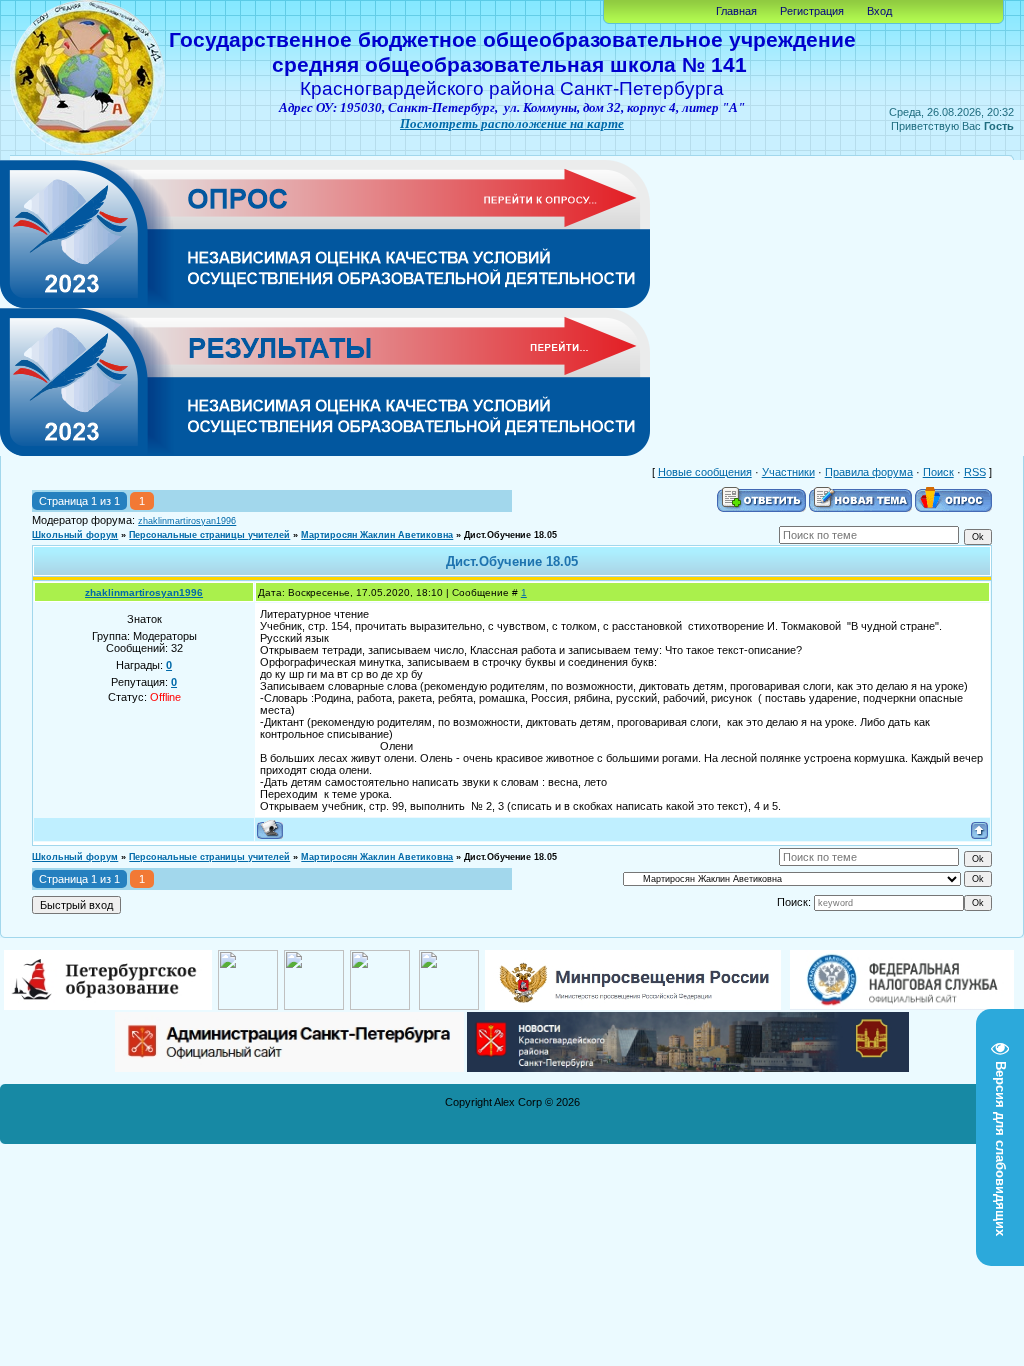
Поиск (938, 472)
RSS (975, 472)
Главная (736, 11)
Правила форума (869, 472)
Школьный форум (75, 535)
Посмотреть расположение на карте (512, 123)
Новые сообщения (705, 472)
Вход (879, 11)
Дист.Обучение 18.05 (510, 535)
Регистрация (812, 11)
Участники (788, 472)
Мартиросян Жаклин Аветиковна (377, 535)
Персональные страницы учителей (209, 535)
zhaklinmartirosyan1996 (187, 521)
